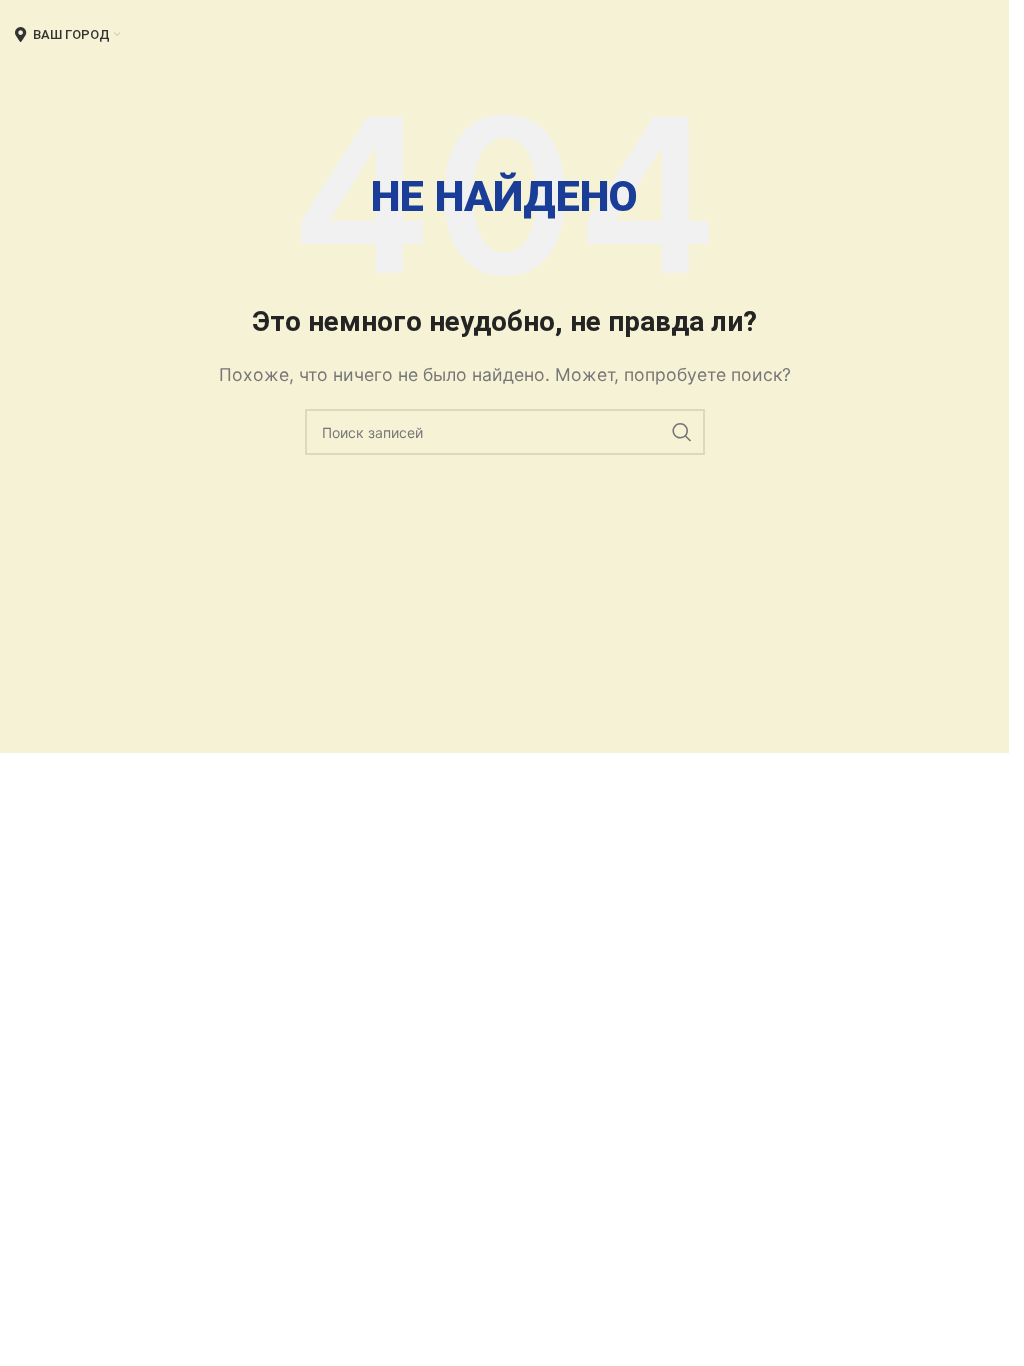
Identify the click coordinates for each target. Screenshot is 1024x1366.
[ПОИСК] (682, 432)
